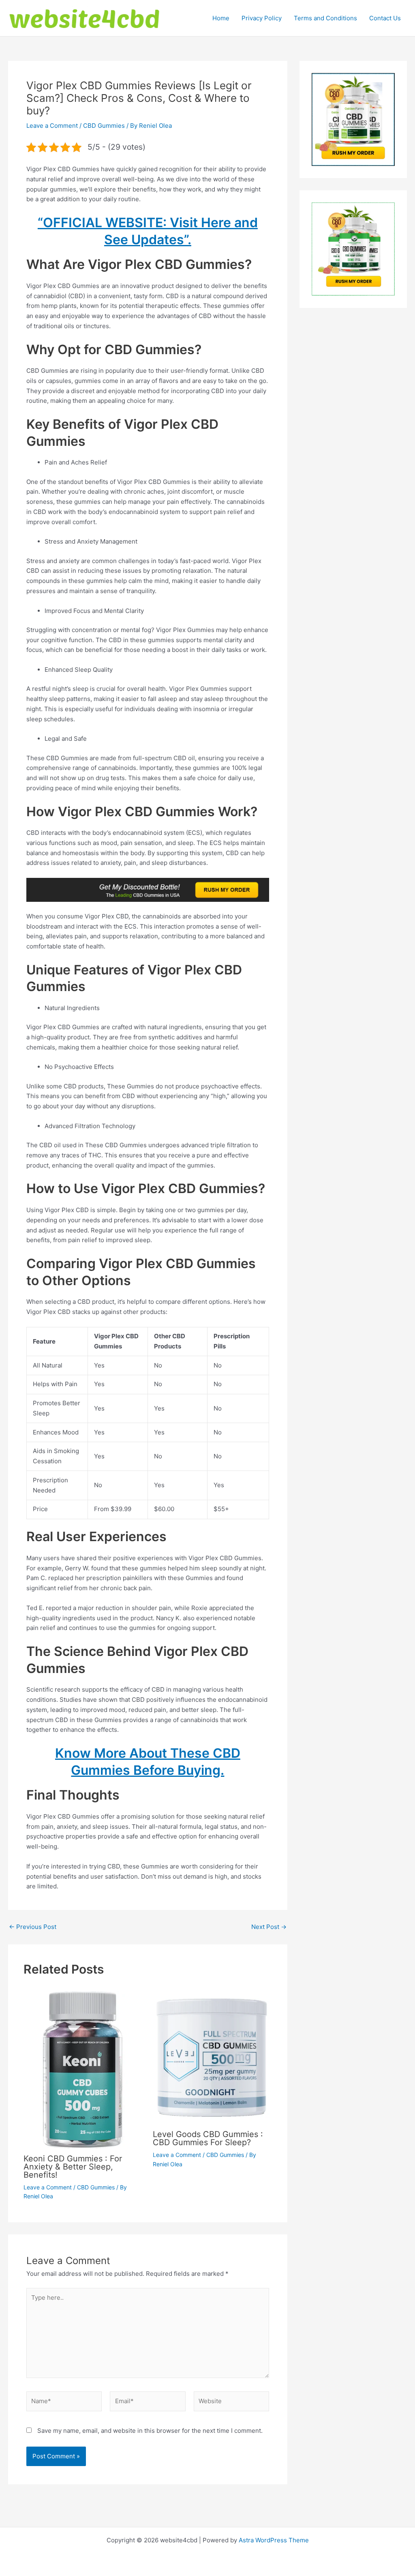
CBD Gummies (104, 126)
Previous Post (33, 1927)
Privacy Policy (262, 18)
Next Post (269, 1927)
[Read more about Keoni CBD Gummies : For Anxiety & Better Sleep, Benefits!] (83, 2069)
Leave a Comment (52, 126)
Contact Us (385, 18)
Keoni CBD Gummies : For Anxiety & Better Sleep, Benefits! (73, 2167)
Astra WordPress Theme (274, 2540)
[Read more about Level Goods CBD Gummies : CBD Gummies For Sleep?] (212, 2057)
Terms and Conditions (325, 18)
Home (221, 18)
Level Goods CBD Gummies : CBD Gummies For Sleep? (208, 2138)
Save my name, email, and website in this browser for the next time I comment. (150, 2431)
